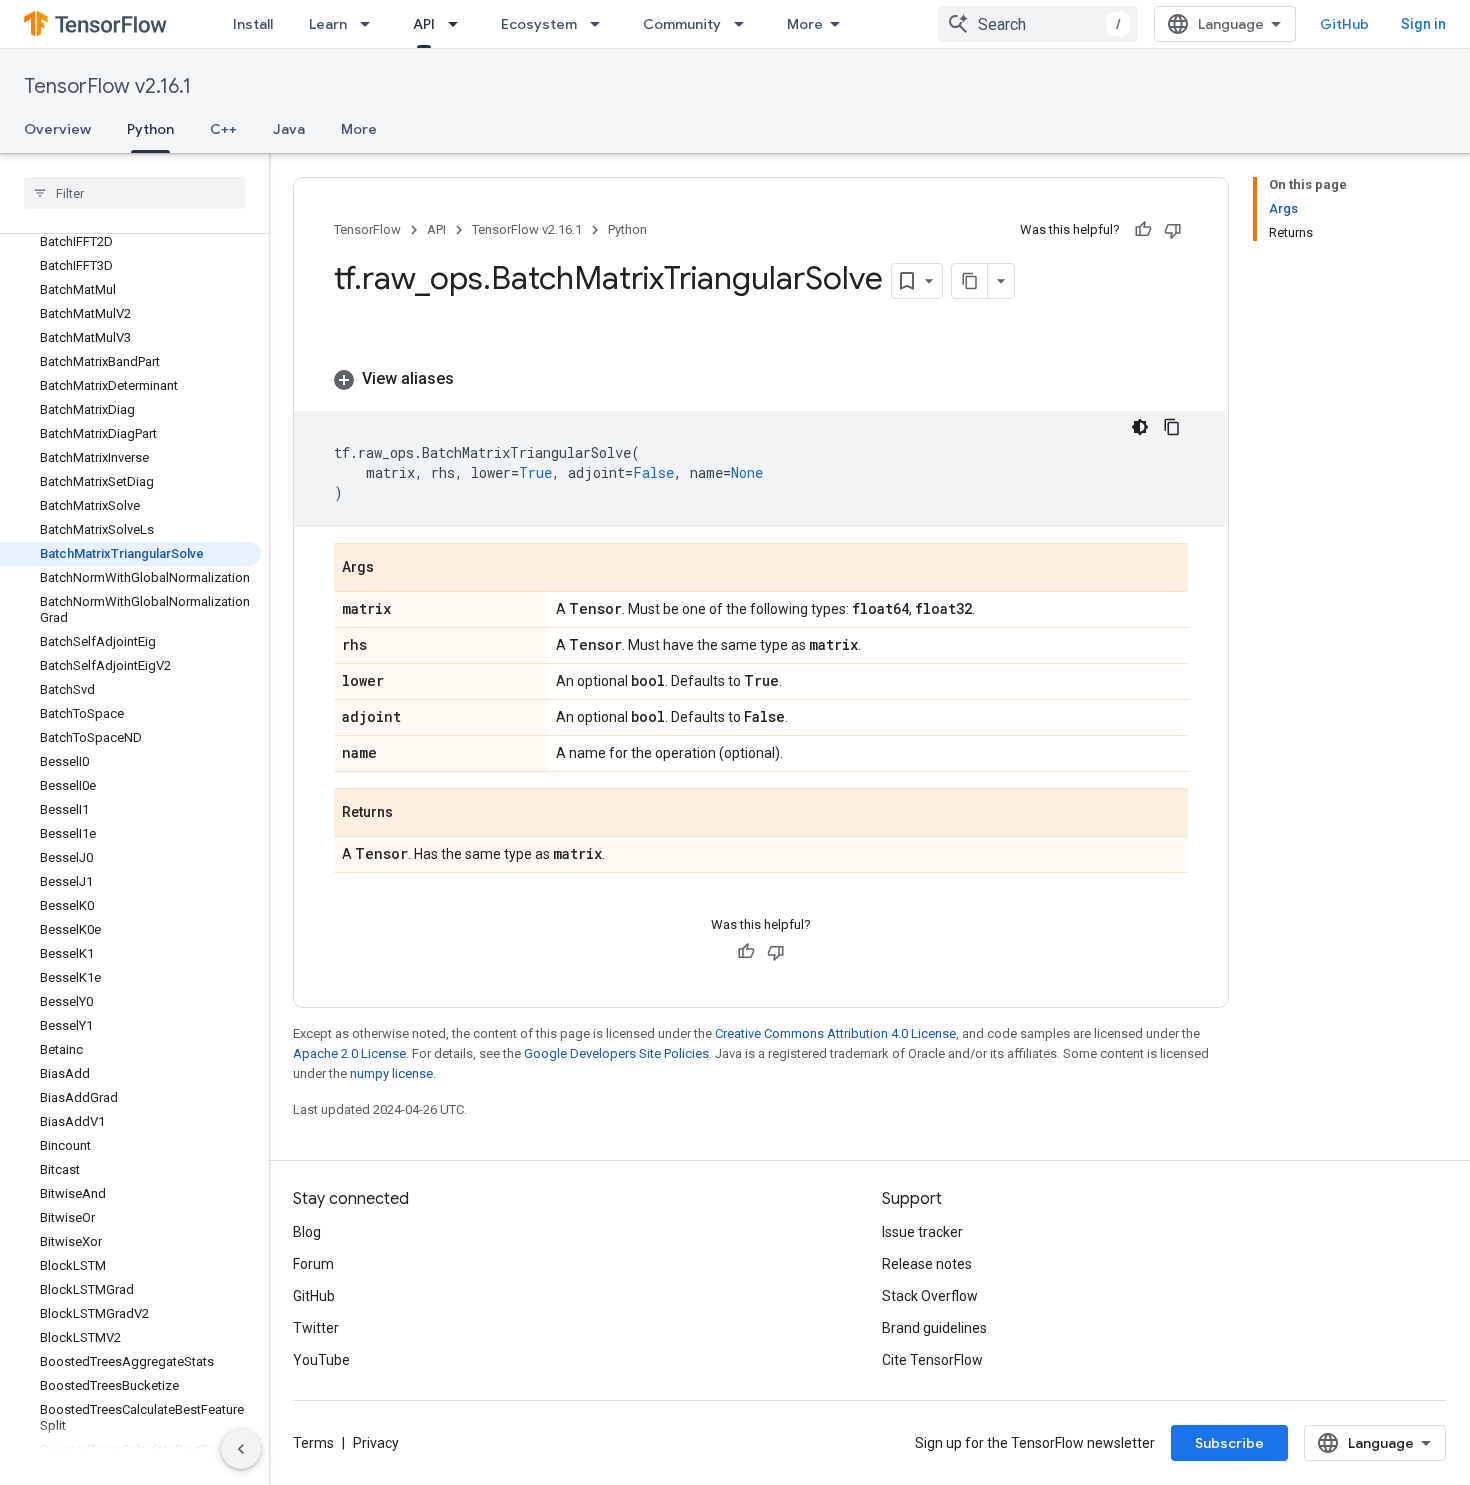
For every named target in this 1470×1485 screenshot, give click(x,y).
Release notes (927, 1264)
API (424, 24)
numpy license (391, 1073)
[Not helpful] (1173, 230)
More (805, 24)
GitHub (1344, 24)
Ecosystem (539, 24)
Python (150, 129)
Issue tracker (922, 1232)
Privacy (376, 1443)
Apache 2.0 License (349, 1053)
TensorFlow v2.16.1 (107, 86)
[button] (761, 379)
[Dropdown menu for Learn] (371, 24)
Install (253, 24)
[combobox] (1038, 24)
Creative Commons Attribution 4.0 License (835, 1033)
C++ (223, 129)
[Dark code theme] (1140, 427)
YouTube (321, 1360)
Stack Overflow (930, 1296)
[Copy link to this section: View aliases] (474, 379)
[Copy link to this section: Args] (394, 569)
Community (682, 24)
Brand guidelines (934, 1328)
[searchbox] (134, 193)
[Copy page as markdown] (970, 281)
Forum (313, 1264)
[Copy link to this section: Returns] (413, 814)
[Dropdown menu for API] (459, 24)
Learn (328, 24)
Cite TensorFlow (932, 1360)
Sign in (1423, 24)
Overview (57, 129)
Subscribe (1229, 1443)
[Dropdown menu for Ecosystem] (601, 24)
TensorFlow (367, 229)
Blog (307, 1232)
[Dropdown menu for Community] (745, 24)
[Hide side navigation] (241, 1449)
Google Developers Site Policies (616, 1053)
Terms (313, 1443)
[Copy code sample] (1172, 427)
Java (289, 129)
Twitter (316, 1328)
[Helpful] (1143, 230)
